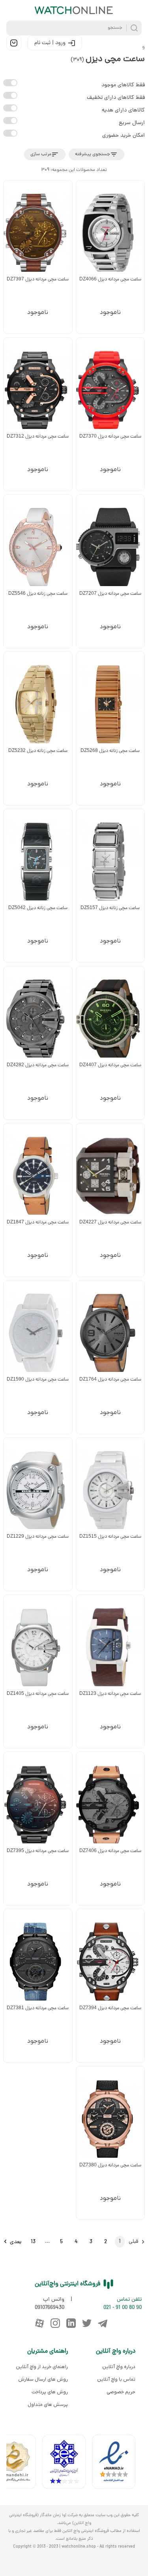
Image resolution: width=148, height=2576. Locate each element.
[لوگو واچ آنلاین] (74, 10)
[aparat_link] (39, 2323)
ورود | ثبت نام (50, 43)
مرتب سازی (41, 154)
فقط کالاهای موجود (123, 85)
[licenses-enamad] (117, 2464)
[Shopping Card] (14, 43)
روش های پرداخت (50, 2392)
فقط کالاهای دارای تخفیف (116, 98)
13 (33, 2242)
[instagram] (55, 2323)
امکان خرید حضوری (124, 136)
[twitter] (87, 2323)
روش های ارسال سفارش (43, 2379)
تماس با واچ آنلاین (116, 2379)
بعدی (16, 2242)
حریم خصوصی (121, 2392)
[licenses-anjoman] (67, 2464)
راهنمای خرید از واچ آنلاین (42, 2367)
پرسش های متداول (48, 2405)
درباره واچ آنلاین (119, 2367)
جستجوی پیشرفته (93, 154)
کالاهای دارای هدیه (123, 110)
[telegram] (103, 2323)
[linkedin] (71, 2323)
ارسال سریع (132, 123)
